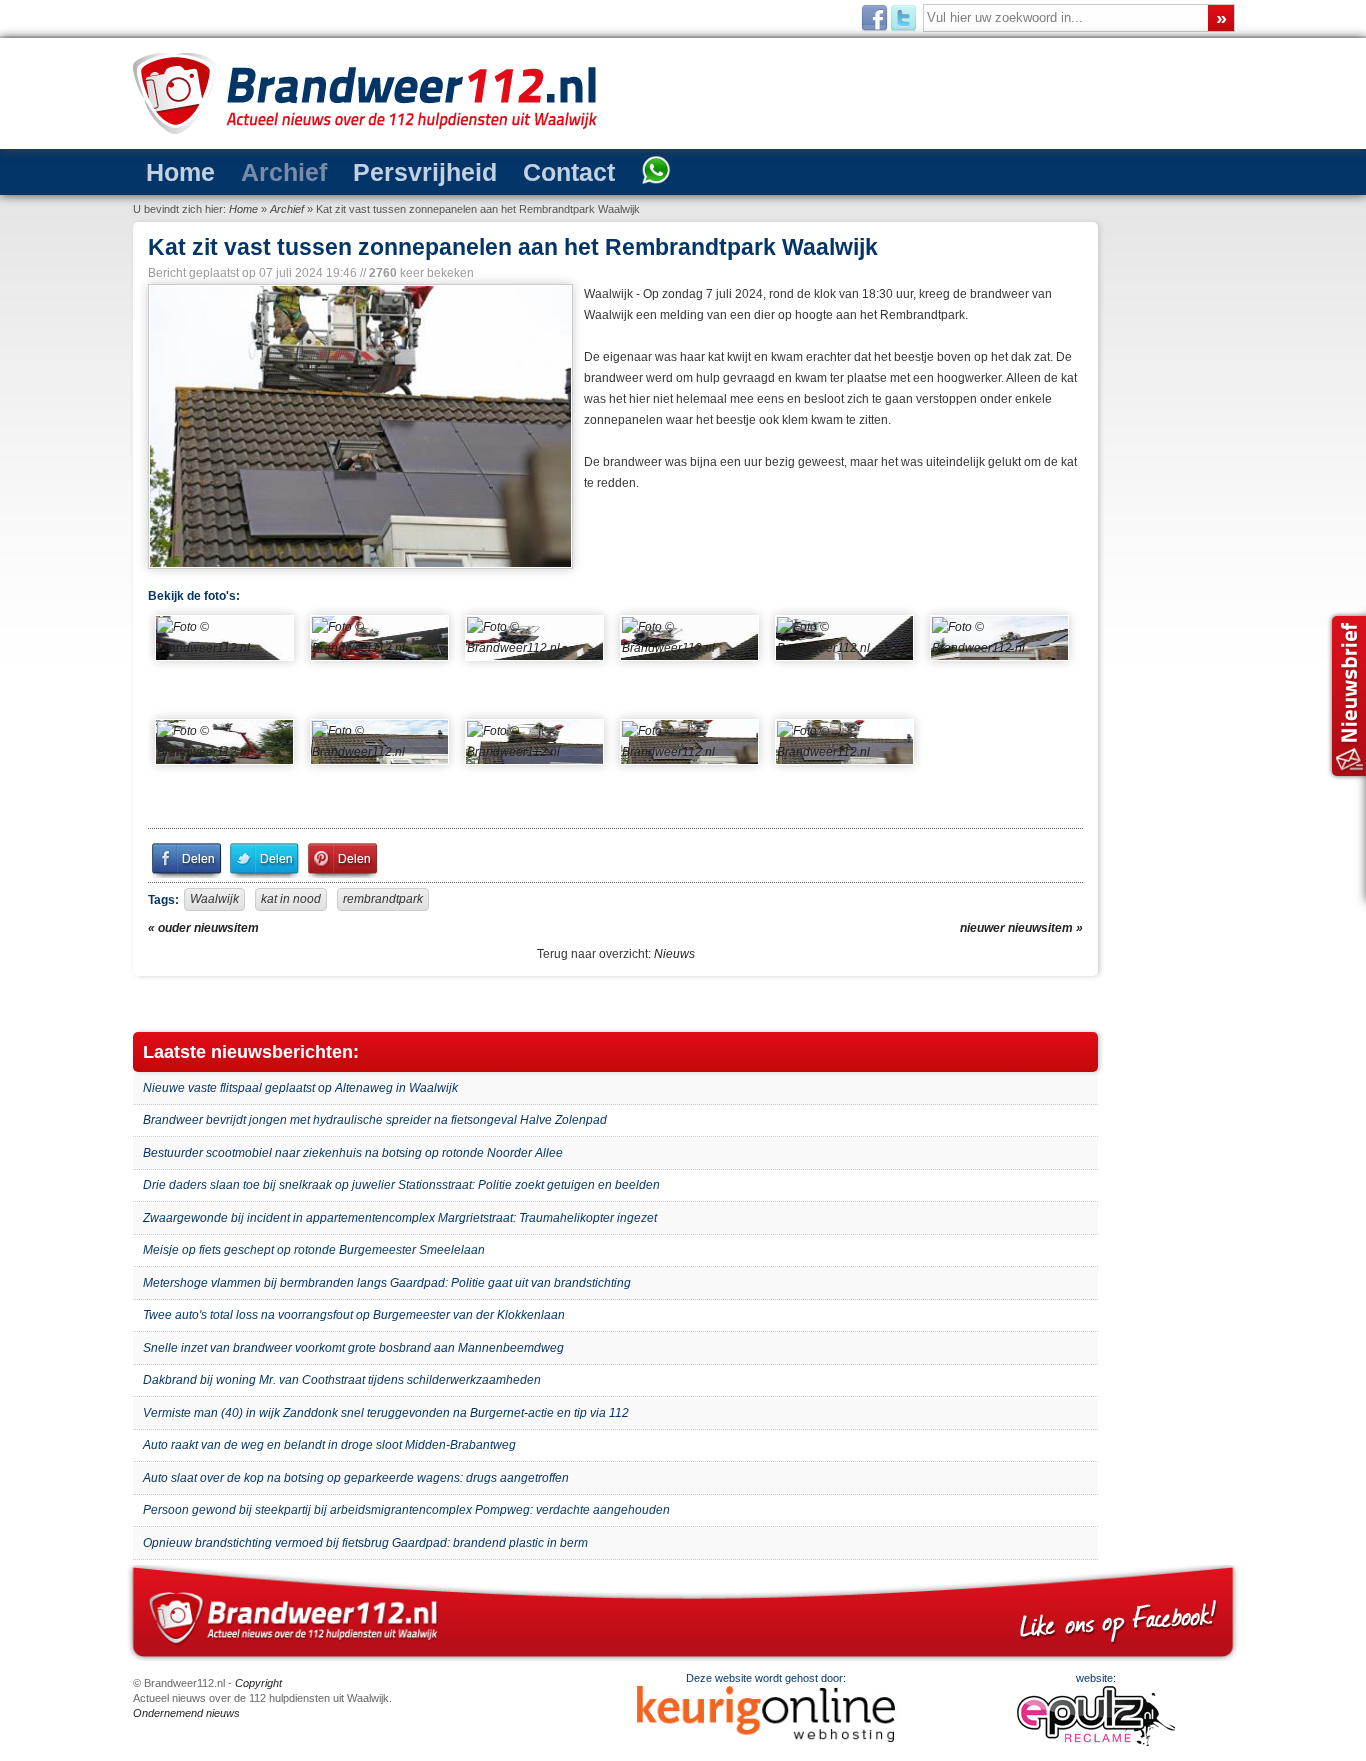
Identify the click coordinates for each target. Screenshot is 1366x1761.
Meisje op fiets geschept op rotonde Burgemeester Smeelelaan (314, 1250)
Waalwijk (214, 899)
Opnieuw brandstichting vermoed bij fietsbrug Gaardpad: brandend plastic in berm (365, 1543)
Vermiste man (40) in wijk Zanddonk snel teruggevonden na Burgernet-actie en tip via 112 (386, 1413)
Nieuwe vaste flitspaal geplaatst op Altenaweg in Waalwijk (300, 1088)
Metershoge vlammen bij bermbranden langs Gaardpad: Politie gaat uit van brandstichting (387, 1283)
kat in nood (291, 899)
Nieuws (674, 954)
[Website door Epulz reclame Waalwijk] (1096, 1742)
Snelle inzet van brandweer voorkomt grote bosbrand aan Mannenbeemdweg (353, 1348)
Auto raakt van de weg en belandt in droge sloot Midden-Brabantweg (329, 1445)
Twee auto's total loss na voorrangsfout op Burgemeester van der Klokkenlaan (354, 1315)
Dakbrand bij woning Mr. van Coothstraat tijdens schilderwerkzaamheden (342, 1380)
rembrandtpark (383, 899)
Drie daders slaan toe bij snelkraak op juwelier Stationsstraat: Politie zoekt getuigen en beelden (401, 1185)
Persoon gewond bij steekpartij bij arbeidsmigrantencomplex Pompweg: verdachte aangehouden (406, 1510)
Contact (490, 170)
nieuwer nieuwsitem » (1021, 928)
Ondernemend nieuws (186, 1713)
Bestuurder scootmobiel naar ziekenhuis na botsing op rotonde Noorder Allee (353, 1153)
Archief (255, 170)
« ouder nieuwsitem (203, 928)
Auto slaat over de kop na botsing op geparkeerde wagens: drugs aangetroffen (356, 1478)
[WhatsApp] (561, 172)
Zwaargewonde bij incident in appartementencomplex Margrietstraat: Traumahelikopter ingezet (400, 1218)
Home (171, 170)
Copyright (258, 1683)
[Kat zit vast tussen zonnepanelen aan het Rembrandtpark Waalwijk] (358, 426)
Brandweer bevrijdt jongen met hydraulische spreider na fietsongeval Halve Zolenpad (375, 1120)
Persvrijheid (371, 170)
